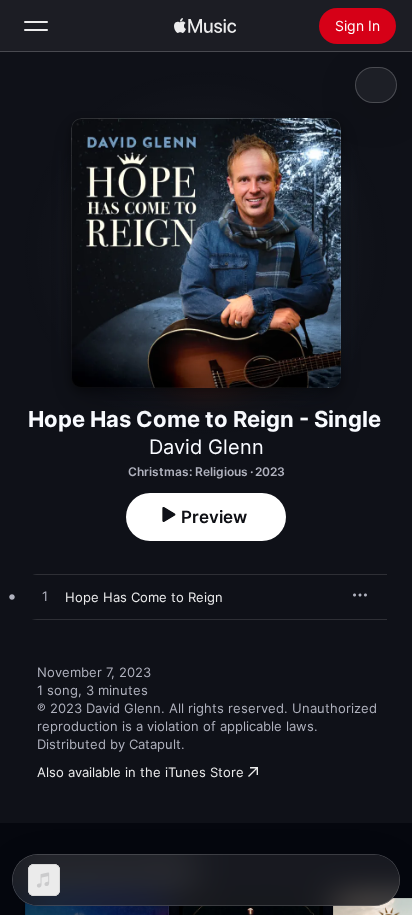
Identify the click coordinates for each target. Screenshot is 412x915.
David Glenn (206, 447)
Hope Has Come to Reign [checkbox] (144, 597)
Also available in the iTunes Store (140, 772)
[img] (205, 26)
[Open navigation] (36, 26)
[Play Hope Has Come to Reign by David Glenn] (45, 597)
